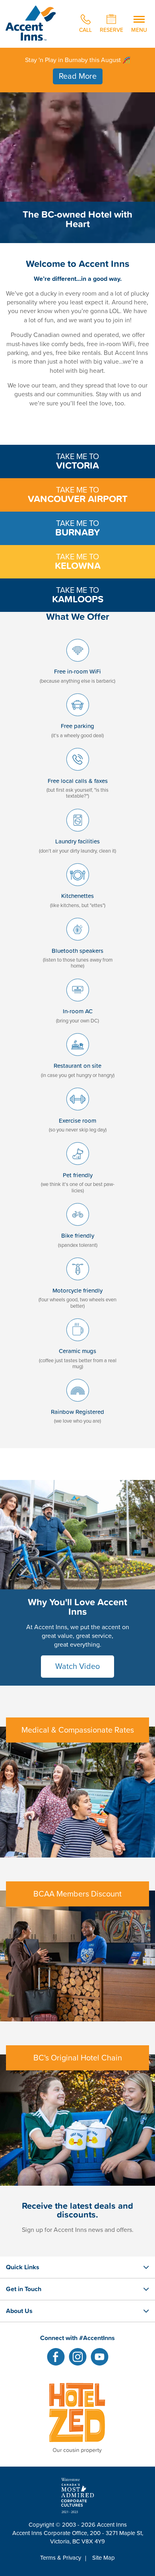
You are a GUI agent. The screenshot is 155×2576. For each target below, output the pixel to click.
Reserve (111, 29)
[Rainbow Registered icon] (78, 1404)
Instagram (78, 2357)
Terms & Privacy (61, 2558)
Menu (139, 29)
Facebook (56, 2357)
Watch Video (77, 1667)
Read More (78, 76)
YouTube (100, 2357)
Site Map (104, 2558)
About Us (19, 2311)
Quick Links (23, 2267)
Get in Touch (24, 2289)
